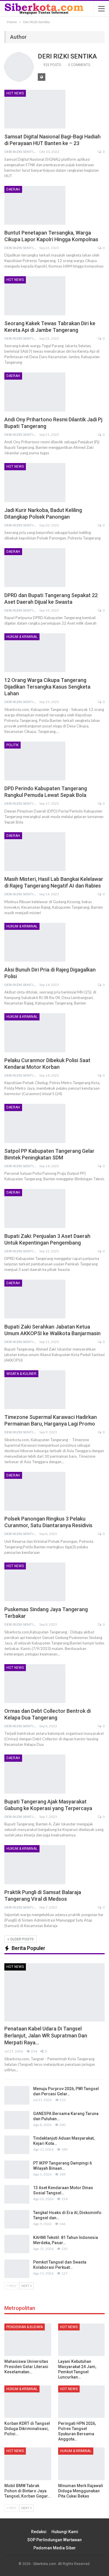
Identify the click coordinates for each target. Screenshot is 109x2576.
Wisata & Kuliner (21, 1374)
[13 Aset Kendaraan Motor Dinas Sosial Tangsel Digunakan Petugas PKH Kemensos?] (17, 2194)
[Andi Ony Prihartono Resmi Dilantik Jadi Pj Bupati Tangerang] (35, 392)
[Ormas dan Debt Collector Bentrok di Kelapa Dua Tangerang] (35, 1684)
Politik (12, 745)
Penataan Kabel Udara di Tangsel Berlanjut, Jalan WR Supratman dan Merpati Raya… (46, 2036)
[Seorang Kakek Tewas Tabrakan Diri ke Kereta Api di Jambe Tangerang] (35, 296)
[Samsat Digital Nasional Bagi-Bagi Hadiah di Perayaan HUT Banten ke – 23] (35, 109)
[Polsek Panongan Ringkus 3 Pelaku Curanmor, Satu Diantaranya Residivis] (35, 1491)
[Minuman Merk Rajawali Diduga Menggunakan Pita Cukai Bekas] (82, 2464)
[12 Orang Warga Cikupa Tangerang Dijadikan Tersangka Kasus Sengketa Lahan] (35, 653)
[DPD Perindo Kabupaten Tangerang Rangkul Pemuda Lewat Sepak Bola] (35, 761)
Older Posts (22, 1939)
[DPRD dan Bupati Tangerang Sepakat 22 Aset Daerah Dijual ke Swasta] (35, 568)
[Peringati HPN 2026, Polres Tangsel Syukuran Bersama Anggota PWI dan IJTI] (82, 2402)
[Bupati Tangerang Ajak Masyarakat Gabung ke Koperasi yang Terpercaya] (35, 1774)
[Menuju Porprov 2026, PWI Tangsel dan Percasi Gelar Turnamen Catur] (17, 2095)
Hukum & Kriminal (22, 637)
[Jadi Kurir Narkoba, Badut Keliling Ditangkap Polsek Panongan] (35, 482)
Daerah (13, 189)
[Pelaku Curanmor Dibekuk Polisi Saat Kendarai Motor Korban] (35, 1033)
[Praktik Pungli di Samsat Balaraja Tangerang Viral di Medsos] (35, 1865)
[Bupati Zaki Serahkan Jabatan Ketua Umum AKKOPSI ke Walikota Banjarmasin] (35, 1299)
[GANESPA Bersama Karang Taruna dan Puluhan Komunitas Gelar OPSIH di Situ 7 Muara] (17, 2120)
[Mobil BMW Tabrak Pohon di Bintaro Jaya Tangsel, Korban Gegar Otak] (28, 2464)
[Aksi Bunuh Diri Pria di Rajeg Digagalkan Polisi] (35, 942)
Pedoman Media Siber (55, 2548)
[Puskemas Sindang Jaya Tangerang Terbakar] (35, 1582)
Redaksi (39, 2532)
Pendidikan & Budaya (25, 2327)
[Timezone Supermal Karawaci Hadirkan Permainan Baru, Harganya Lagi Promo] (35, 1390)
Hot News (15, 93)
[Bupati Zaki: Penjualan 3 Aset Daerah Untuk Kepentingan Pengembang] (35, 1208)
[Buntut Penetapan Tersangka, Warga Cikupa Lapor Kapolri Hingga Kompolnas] (35, 205)
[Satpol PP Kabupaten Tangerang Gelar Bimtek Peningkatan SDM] (35, 1123)
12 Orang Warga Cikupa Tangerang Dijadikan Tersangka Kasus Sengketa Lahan (47, 687)
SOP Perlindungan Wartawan (54, 2540)
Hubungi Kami (65, 2532)
